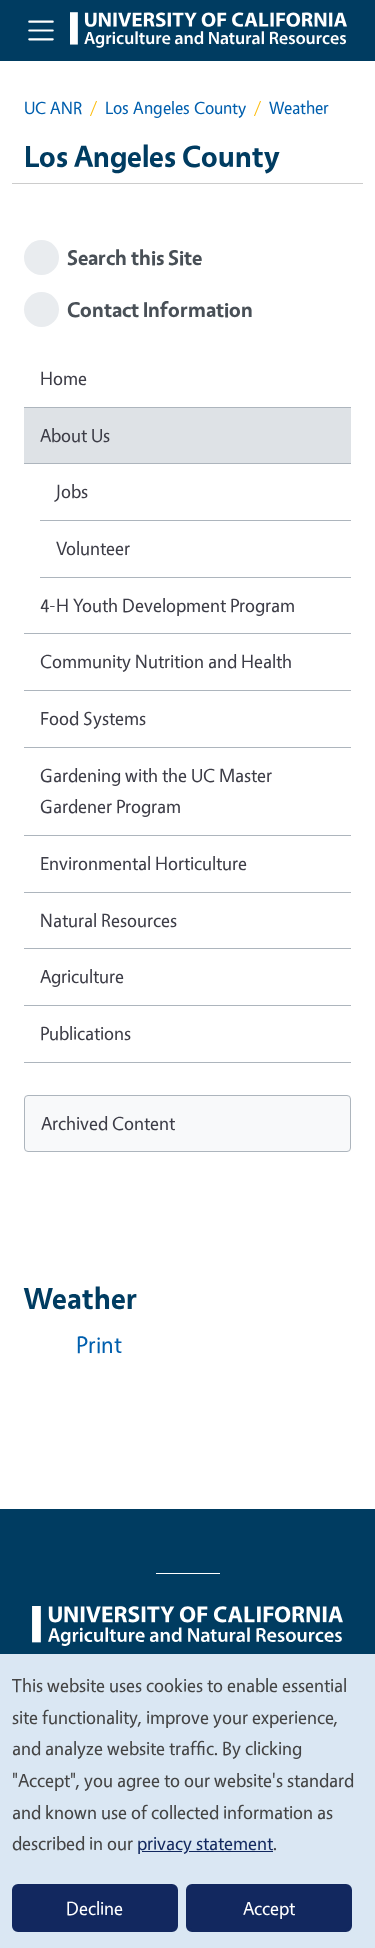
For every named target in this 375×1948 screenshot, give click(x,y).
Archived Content (108, 1123)
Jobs (72, 491)
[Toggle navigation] (41, 30)
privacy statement (205, 1843)
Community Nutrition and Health (166, 661)
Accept (269, 1908)
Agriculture (82, 976)
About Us (75, 435)
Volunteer (93, 548)
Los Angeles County (175, 107)
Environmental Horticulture (143, 863)
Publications (85, 1033)
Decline (94, 1908)
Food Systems (93, 718)
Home (63, 378)
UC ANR (53, 107)
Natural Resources (108, 920)
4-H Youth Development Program (167, 605)
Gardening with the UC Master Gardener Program (156, 791)
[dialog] (187, 1800)
